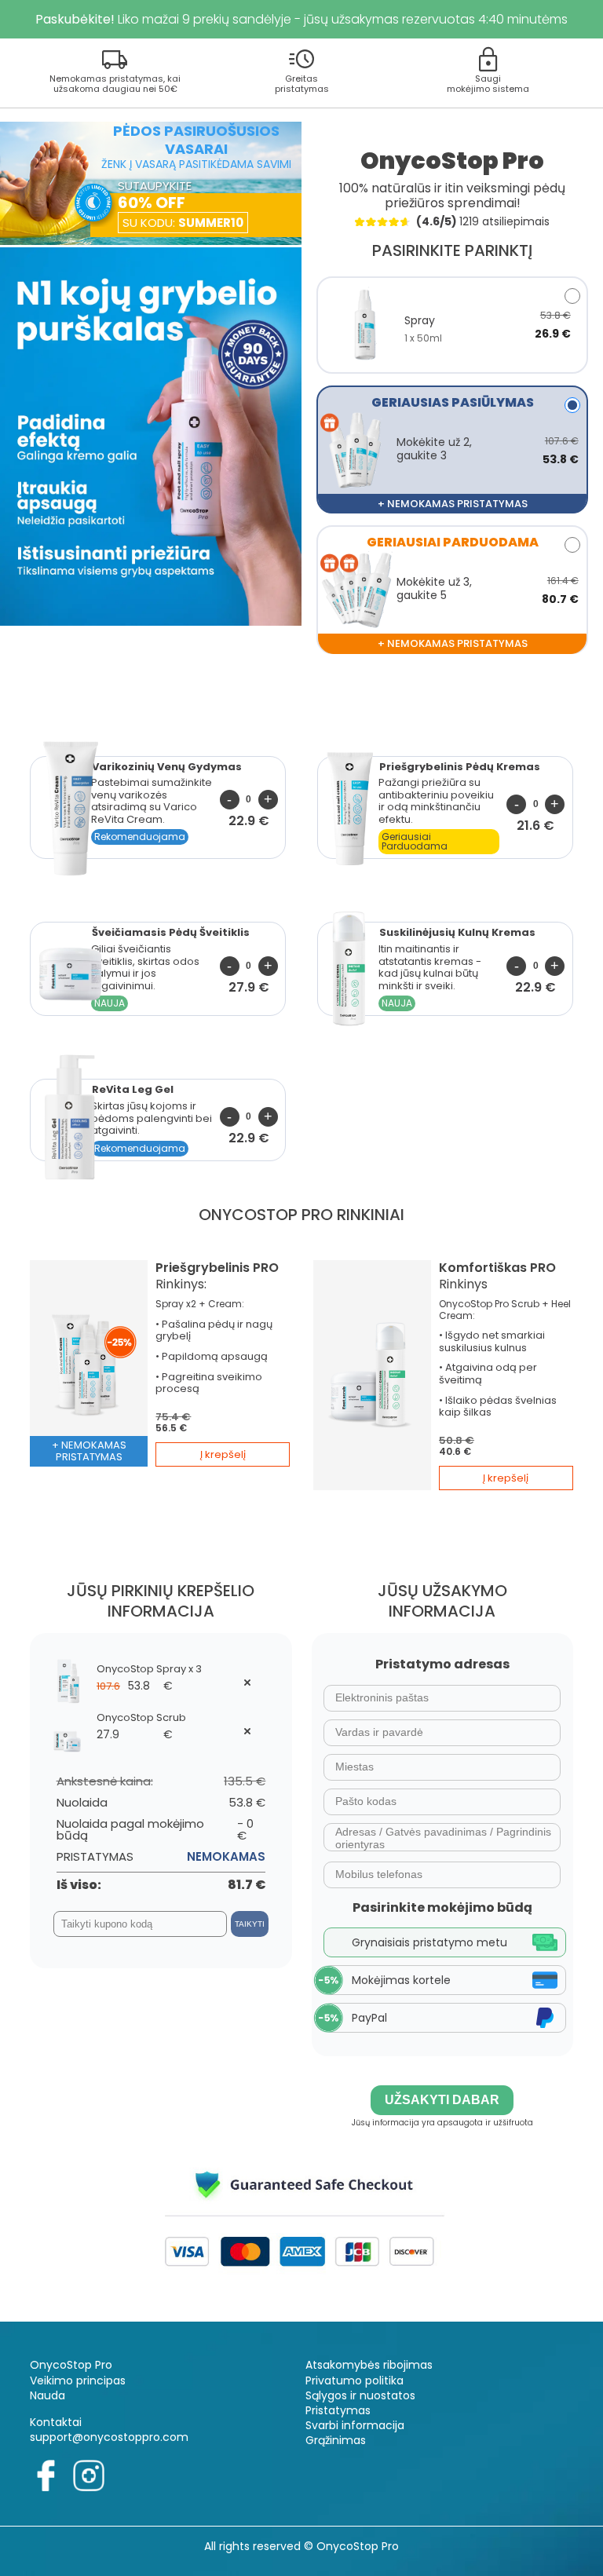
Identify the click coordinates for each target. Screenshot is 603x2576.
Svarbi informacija (355, 2425)
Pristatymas (338, 2410)
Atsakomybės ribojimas (369, 2365)
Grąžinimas (336, 2440)
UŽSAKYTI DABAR (442, 2100)
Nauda (48, 2395)
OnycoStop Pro (71, 2365)
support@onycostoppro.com (109, 2437)
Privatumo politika (354, 2381)
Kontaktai (56, 2422)
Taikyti (250, 1924)
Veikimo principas (78, 2381)
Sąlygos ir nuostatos (360, 2395)
